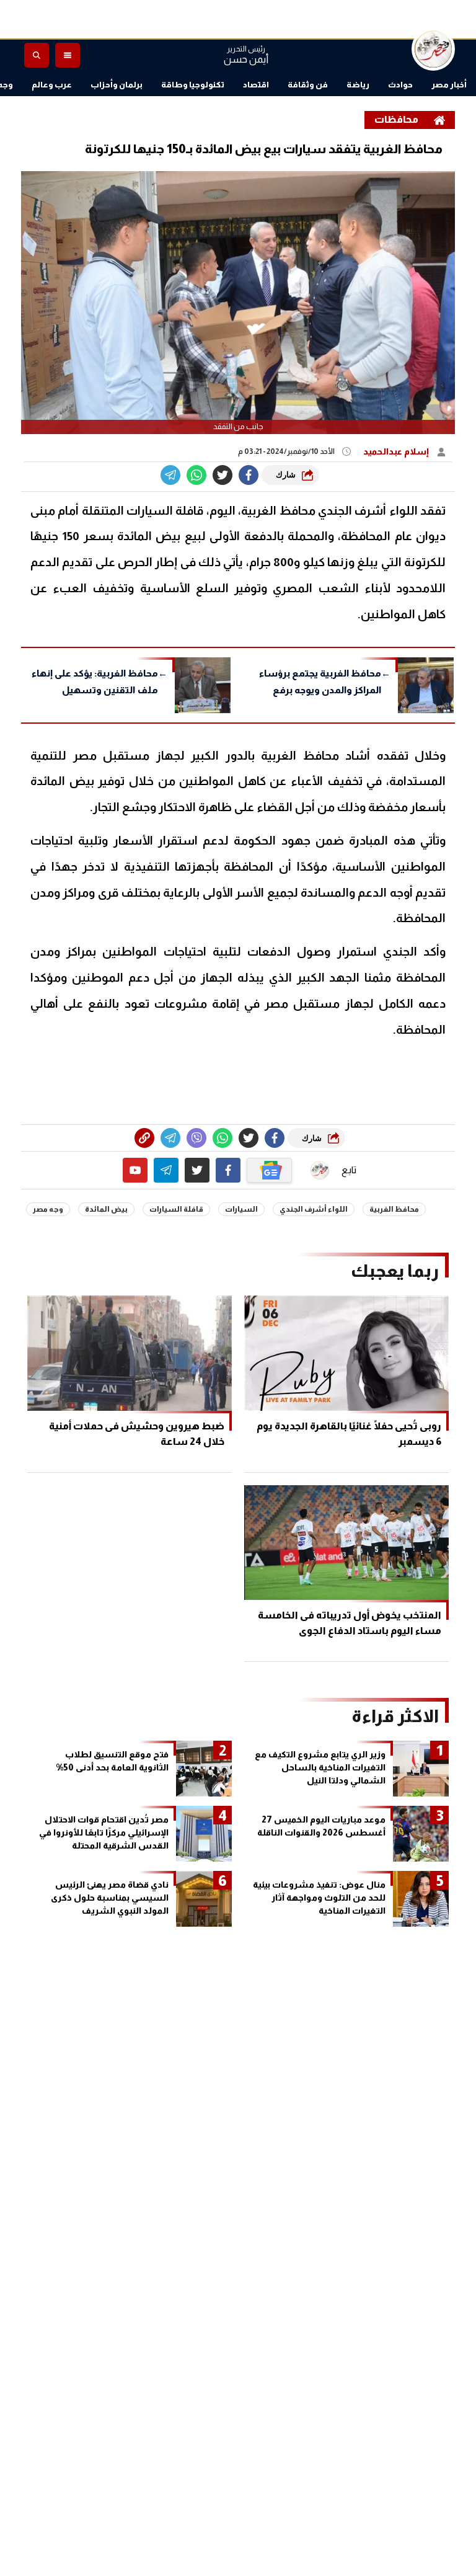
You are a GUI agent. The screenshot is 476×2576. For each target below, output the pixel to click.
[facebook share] (249, 475)
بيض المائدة (106, 1209)
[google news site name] (270, 1170)
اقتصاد (256, 85)
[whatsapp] (144, 1138)
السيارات (241, 1209)
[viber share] (170, 475)
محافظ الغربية (394, 1209)
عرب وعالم (52, 85)
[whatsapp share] (196, 475)
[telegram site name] (166, 1170)
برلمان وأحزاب (117, 85)
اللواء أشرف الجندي (314, 1209)
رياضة (358, 85)
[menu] (68, 55)
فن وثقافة (308, 85)
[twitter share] (223, 475)
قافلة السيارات (176, 1209)
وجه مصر (48, 1209)
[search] (37, 55)
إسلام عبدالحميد (397, 451)
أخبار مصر (449, 85)
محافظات (396, 119)
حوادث (400, 85)
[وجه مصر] (433, 49)
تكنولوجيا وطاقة (193, 85)
